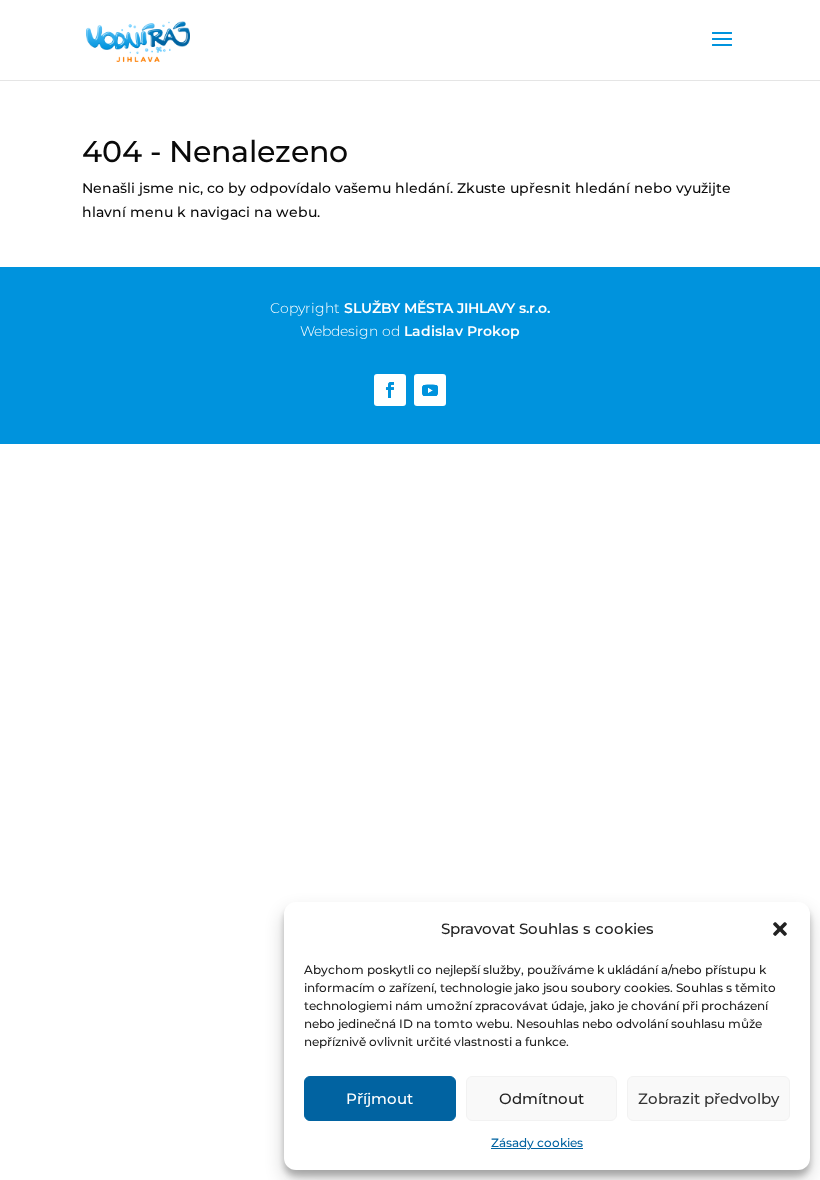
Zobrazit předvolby (708, 1098)
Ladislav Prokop (462, 331)
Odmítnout (541, 1098)
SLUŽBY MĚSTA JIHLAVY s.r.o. (447, 308)
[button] (780, 929)
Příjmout (379, 1098)
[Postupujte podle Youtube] (430, 390)
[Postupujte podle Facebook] (390, 390)
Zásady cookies (537, 1142)
